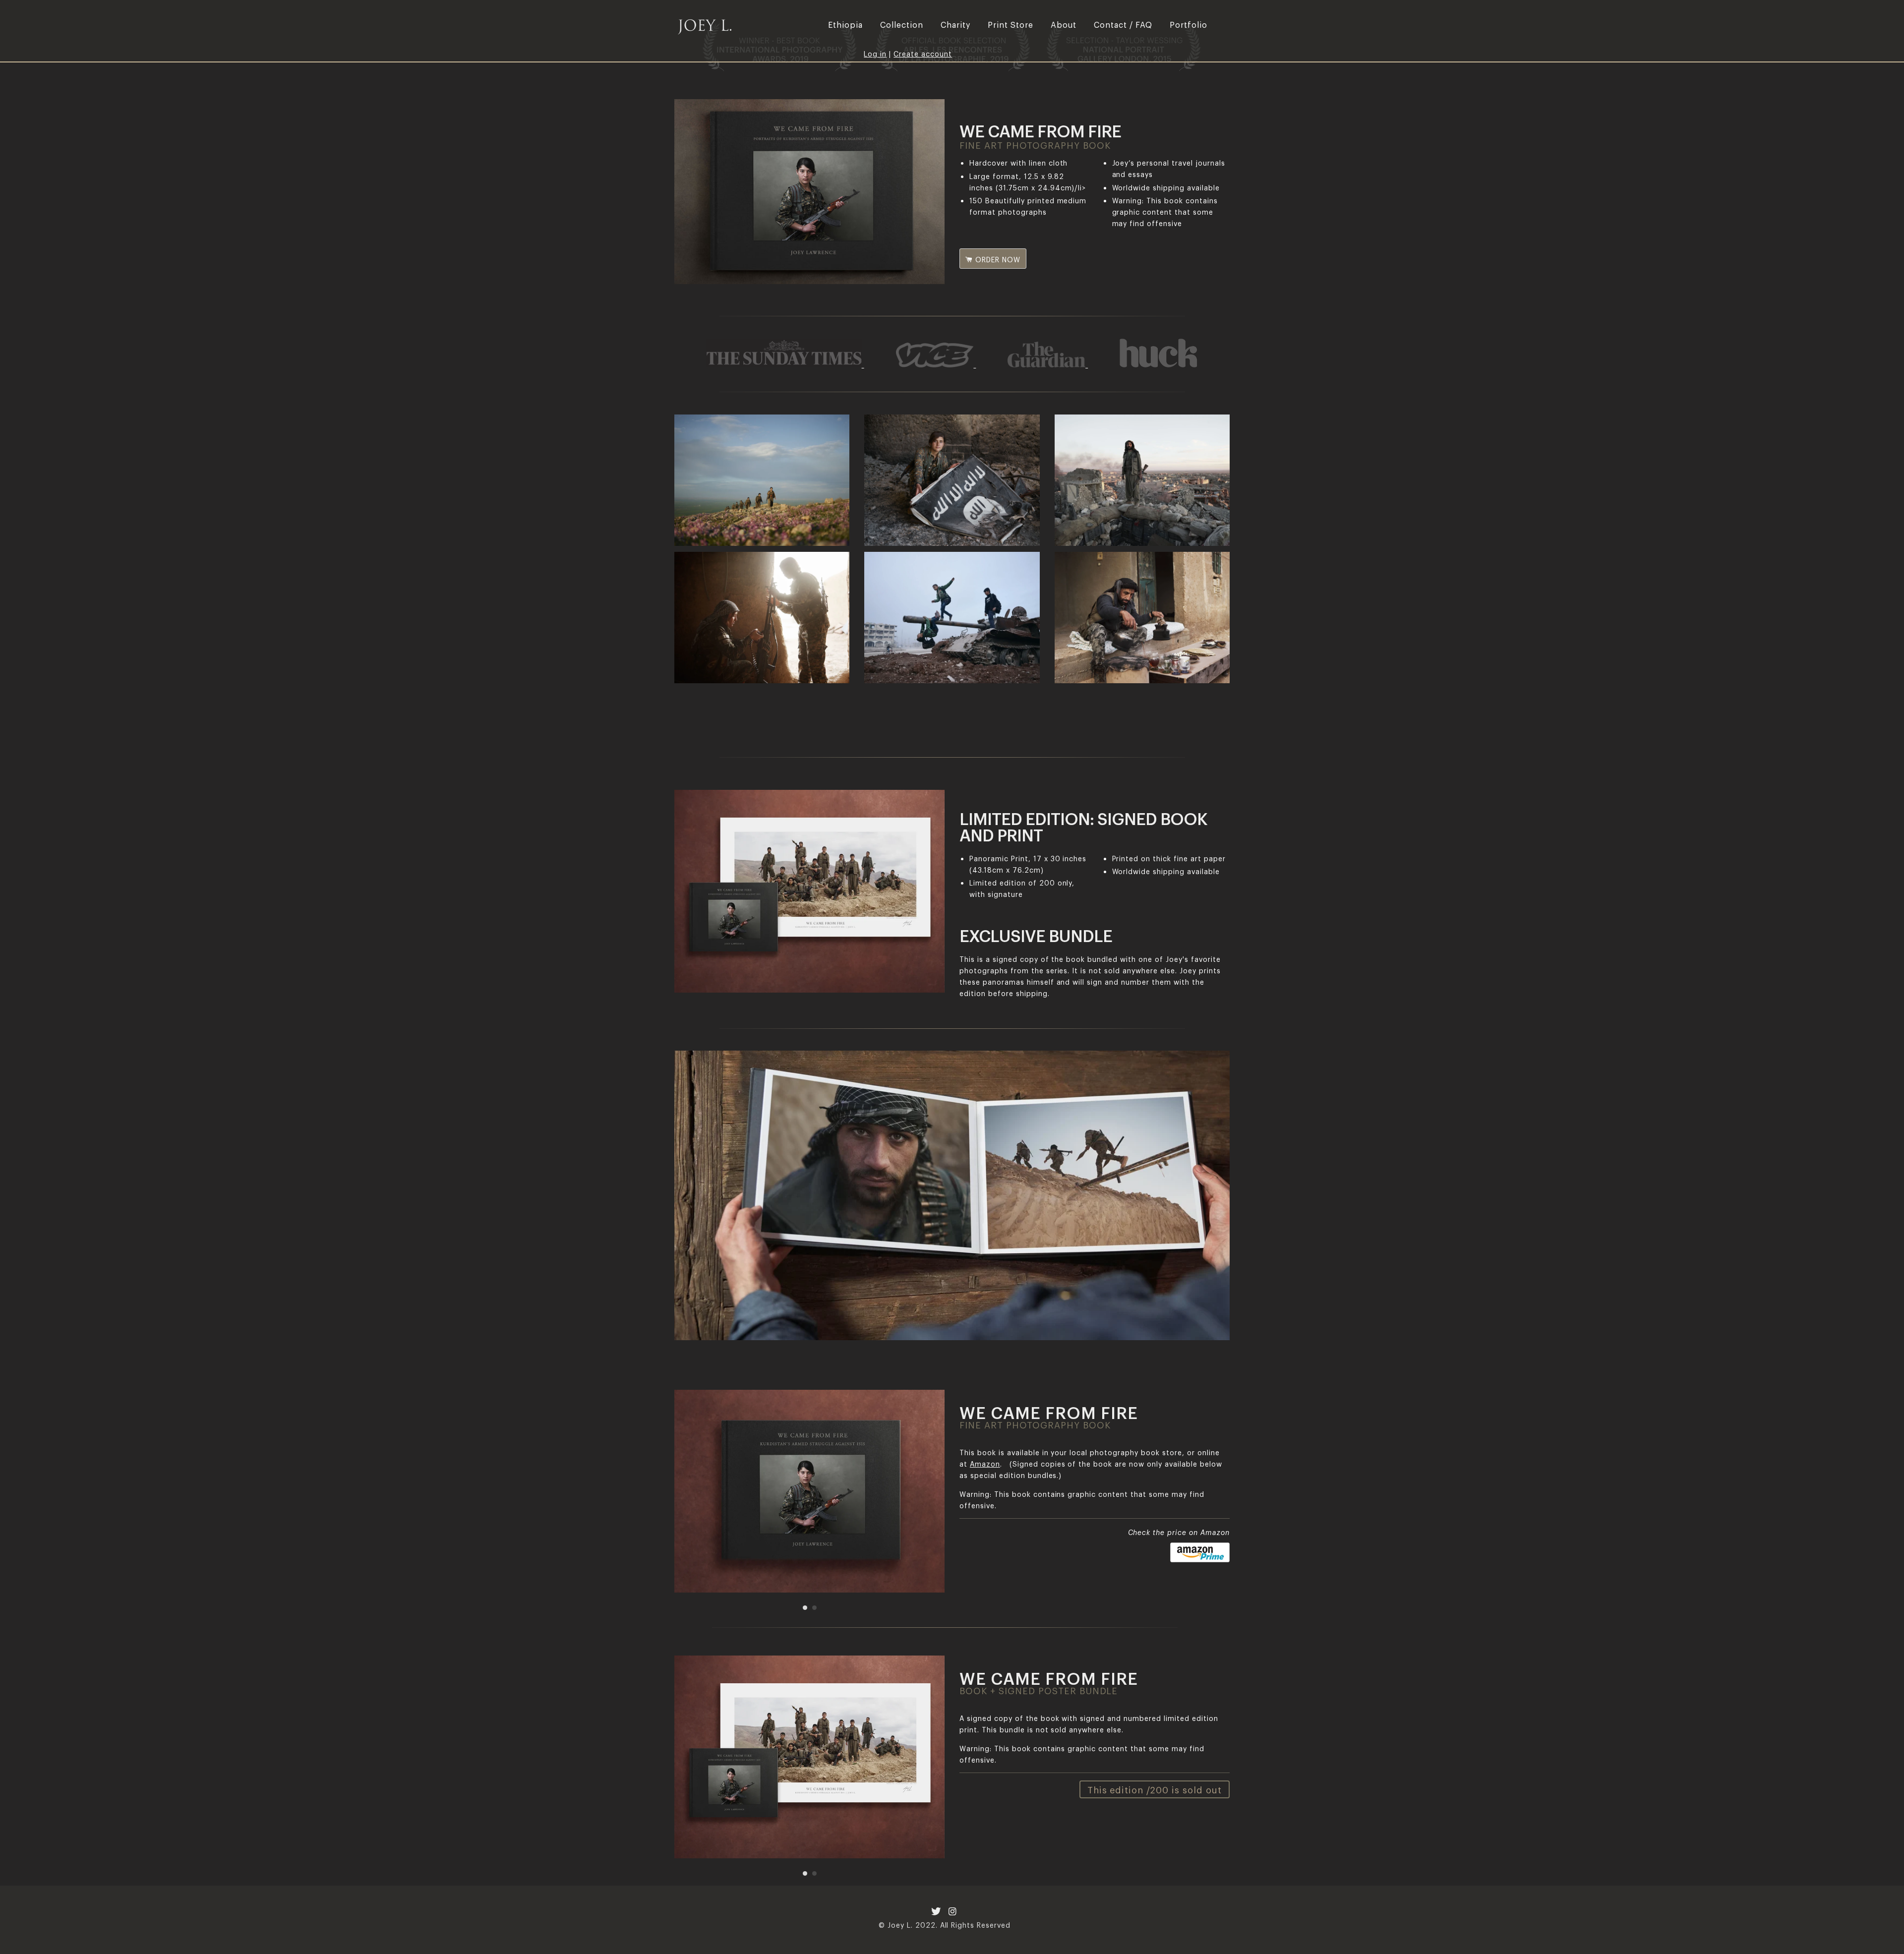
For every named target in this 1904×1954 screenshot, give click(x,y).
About (1064, 24)
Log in (875, 53)
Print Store (1011, 24)
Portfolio (1189, 24)
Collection (902, 24)
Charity (955, 24)
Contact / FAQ (1123, 24)
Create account (923, 53)
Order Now (997, 259)
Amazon (985, 1463)
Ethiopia (845, 24)
